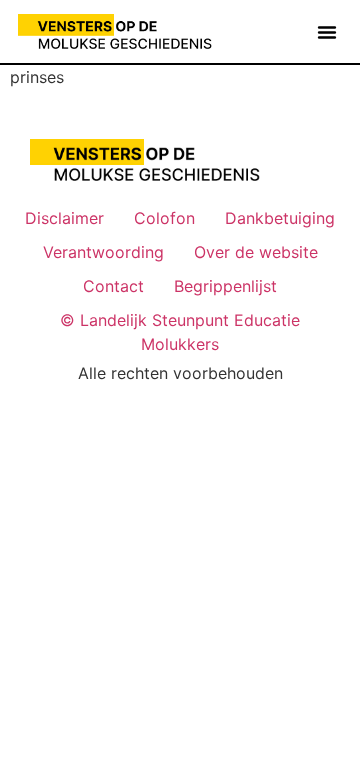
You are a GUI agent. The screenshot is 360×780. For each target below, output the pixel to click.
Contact (113, 286)
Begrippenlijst (225, 286)
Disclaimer (64, 218)
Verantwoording (103, 252)
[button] (327, 32)
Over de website (256, 252)
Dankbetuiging (280, 218)
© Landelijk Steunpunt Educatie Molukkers (180, 332)
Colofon (164, 218)
